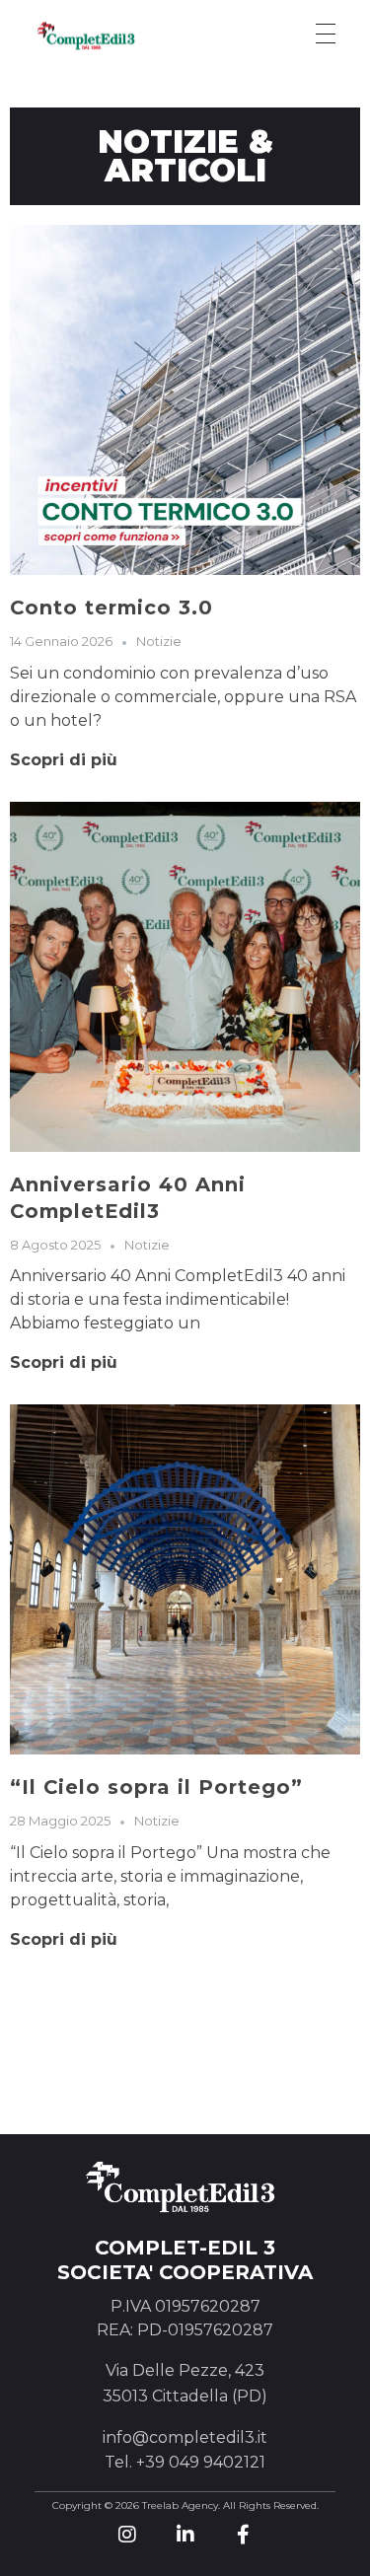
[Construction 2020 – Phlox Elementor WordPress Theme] (109, 36)
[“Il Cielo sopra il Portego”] (185, 1579)
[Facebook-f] (244, 2535)
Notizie (159, 641)
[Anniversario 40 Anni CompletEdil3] (185, 977)
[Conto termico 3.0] (185, 400)
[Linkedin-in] (185, 2535)
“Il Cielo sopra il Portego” (156, 1787)
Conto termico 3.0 (111, 608)
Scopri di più (64, 760)
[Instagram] (127, 2535)
